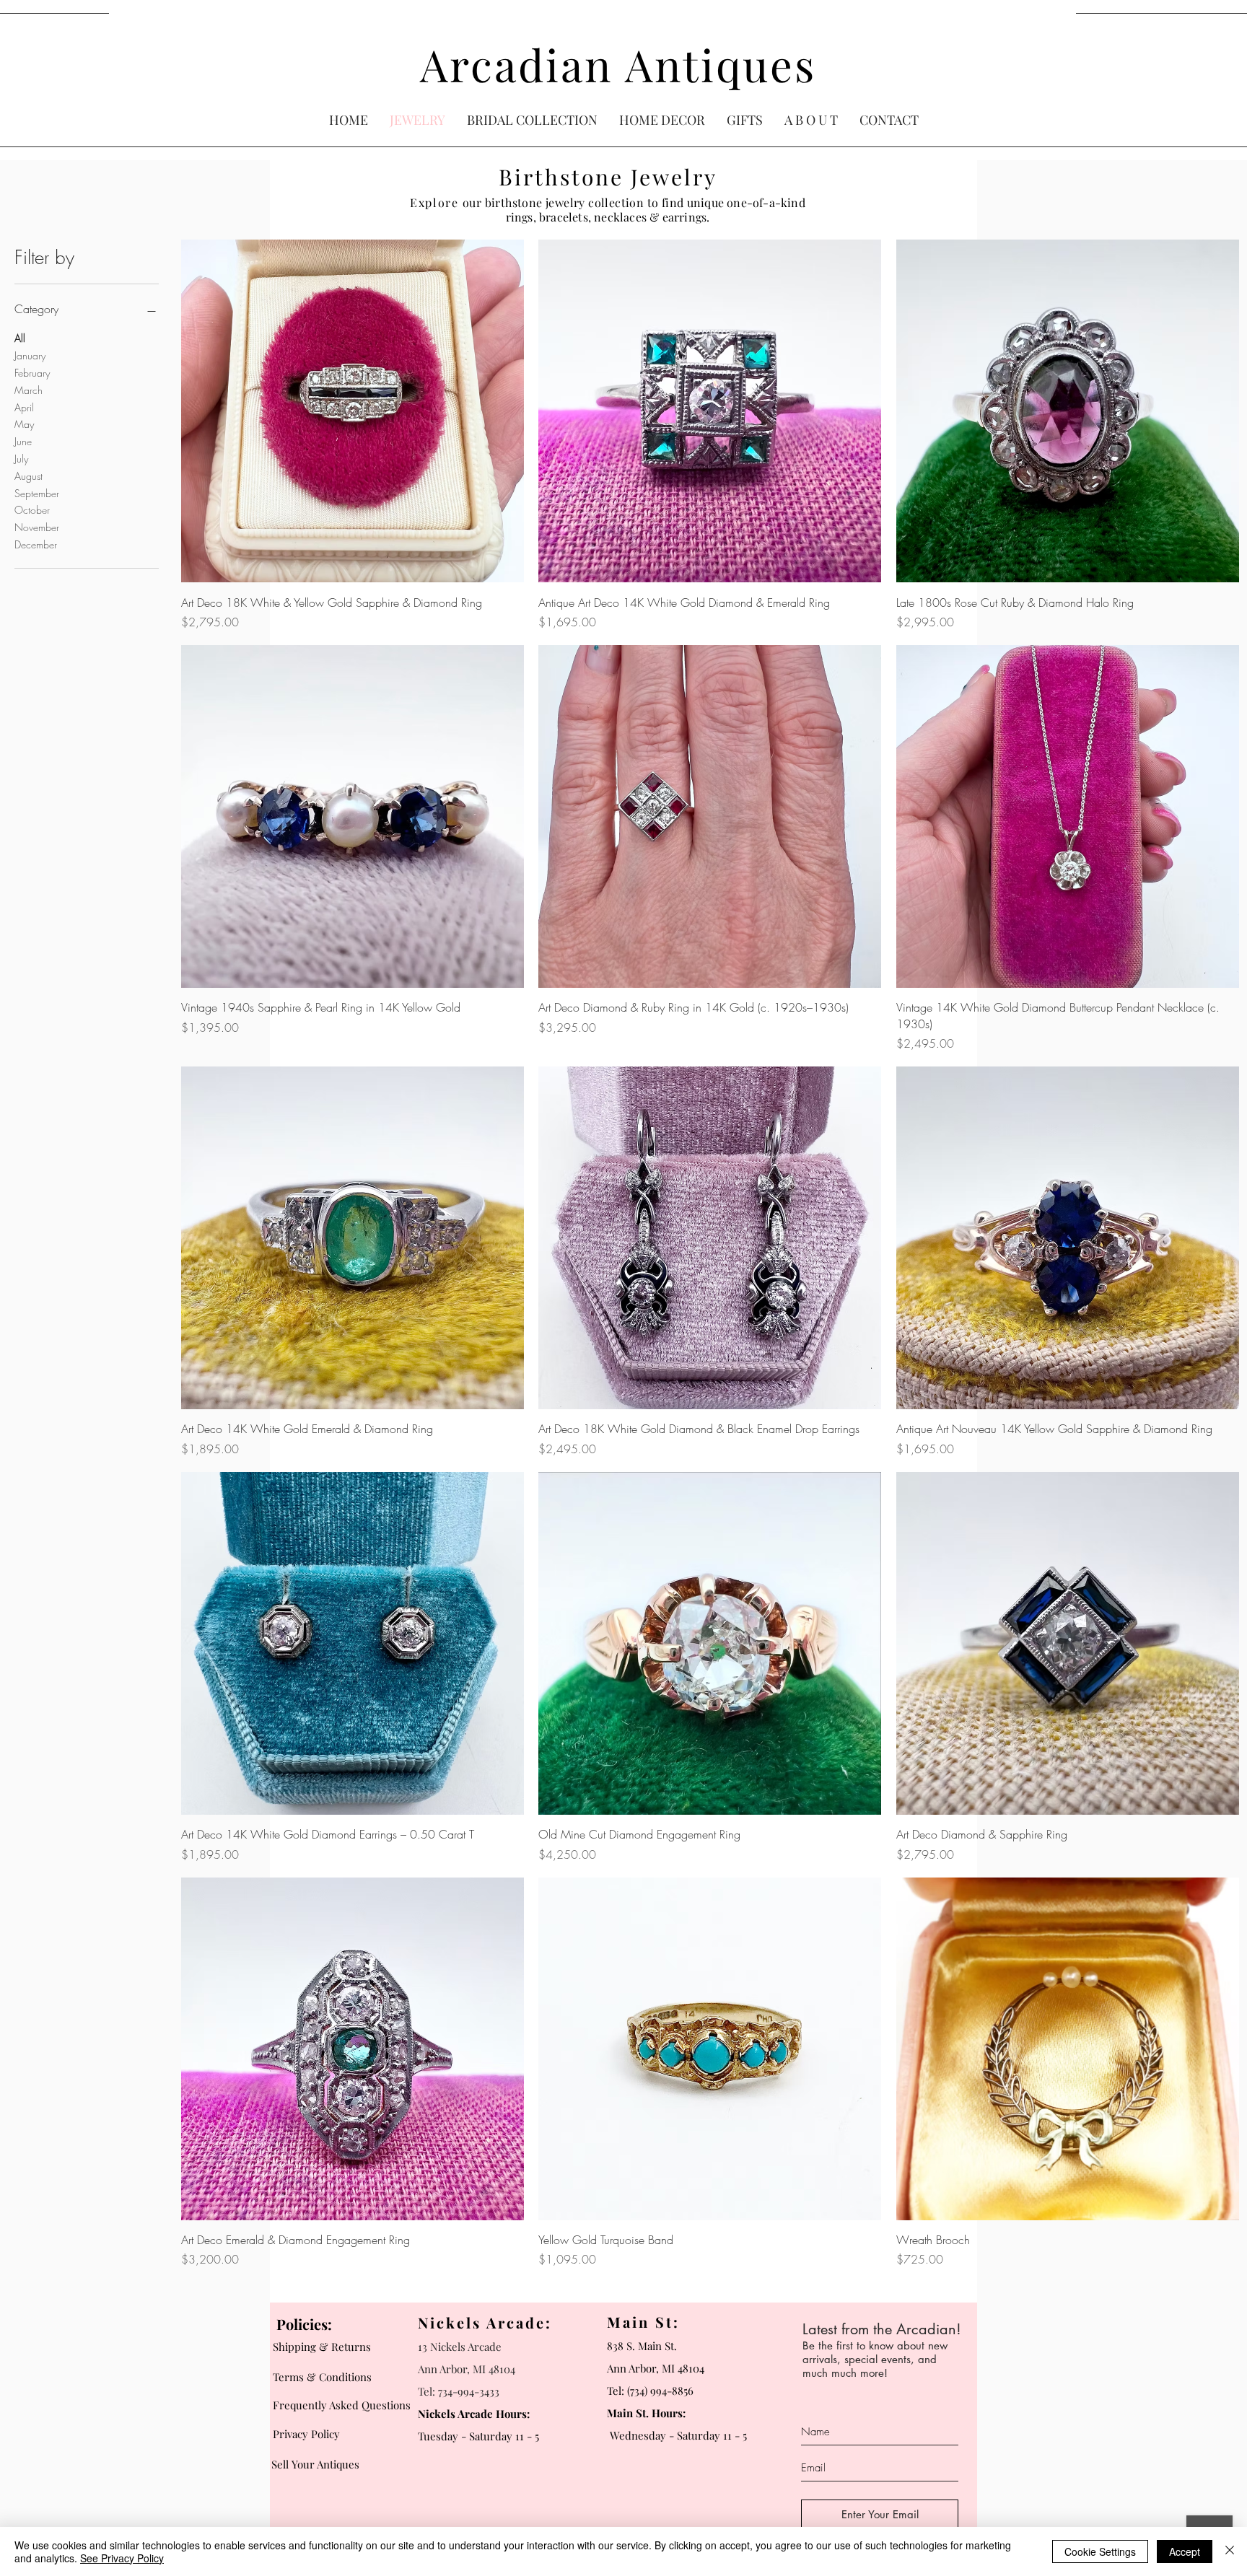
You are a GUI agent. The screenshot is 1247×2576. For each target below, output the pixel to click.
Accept (1185, 2551)
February (32, 373)
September (37, 493)
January (30, 355)
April (24, 407)
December (36, 544)
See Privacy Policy (122, 2558)
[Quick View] (353, 411)
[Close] (1230, 2551)
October (32, 510)
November (37, 527)
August (29, 476)
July (21, 459)
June (23, 441)
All (20, 338)
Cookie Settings (1100, 2551)
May (24, 424)
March (29, 390)
